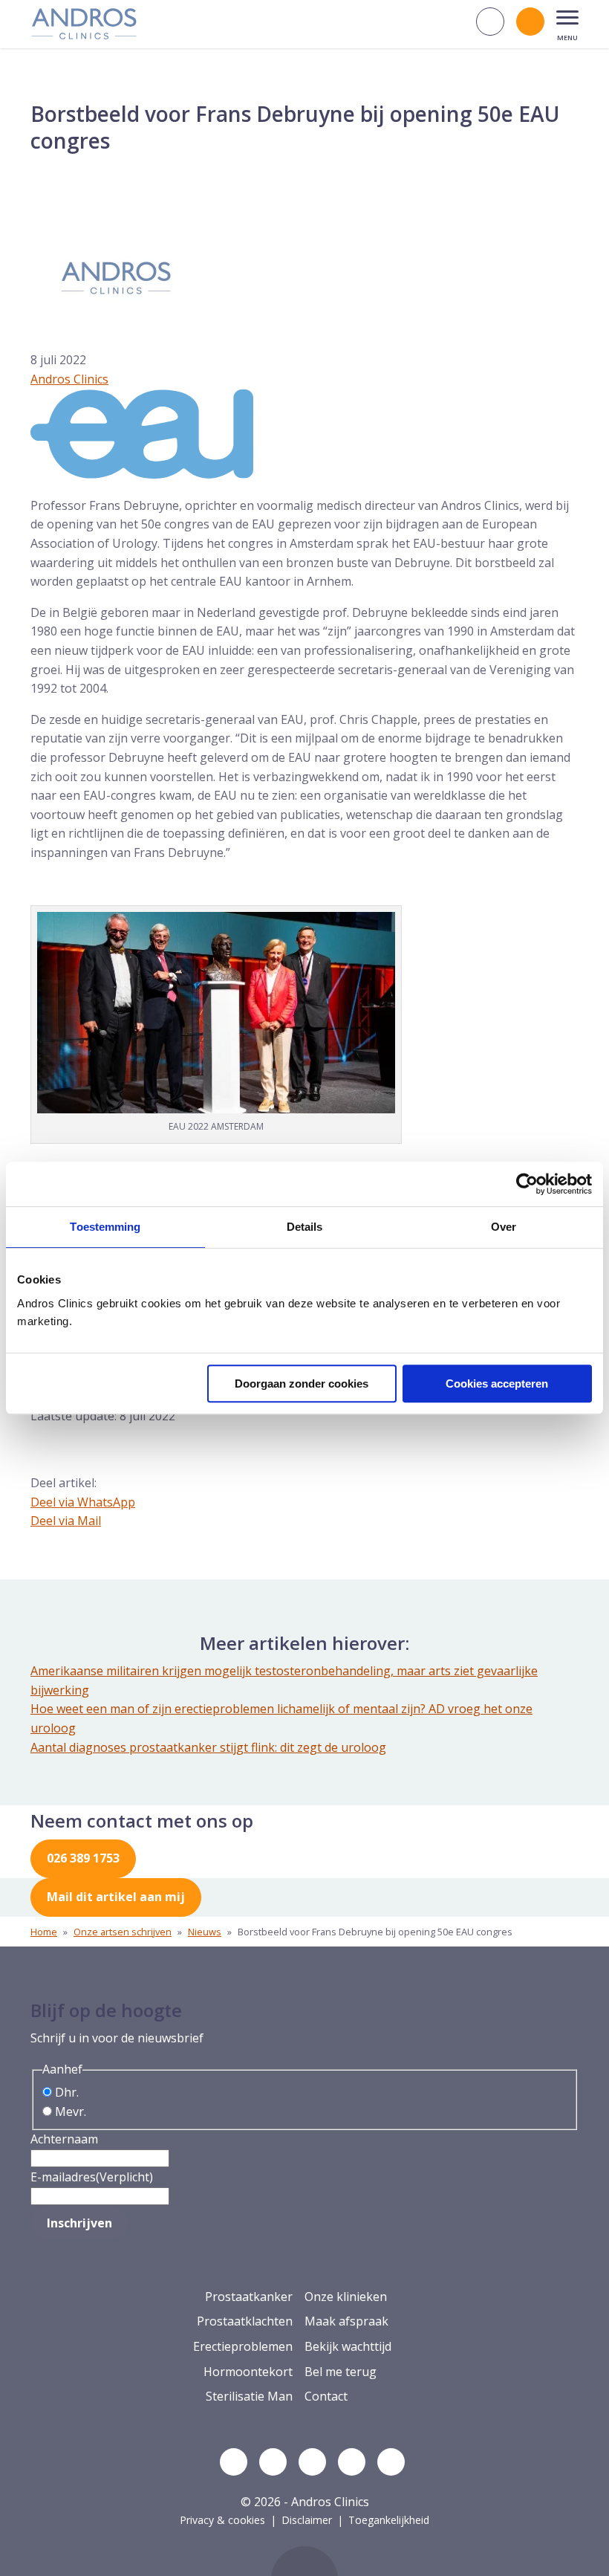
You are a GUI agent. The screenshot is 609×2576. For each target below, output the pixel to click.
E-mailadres (92, 2177)
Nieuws (205, 1932)
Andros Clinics (69, 379)
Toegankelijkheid (389, 2520)
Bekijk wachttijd (348, 2346)
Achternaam (64, 2139)
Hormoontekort (248, 2372)
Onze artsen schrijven (123, 1932)
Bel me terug (341, 2372)
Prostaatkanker (249, 2297)
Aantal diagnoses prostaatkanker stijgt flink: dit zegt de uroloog (208, 1747)
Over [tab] (504, 1227)
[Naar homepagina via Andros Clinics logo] (84, 34)
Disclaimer (307, 2520)
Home (44, 1932)
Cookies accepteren (497, 1384)
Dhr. (67, 2092)
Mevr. (71, 2111)
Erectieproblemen (243, 2346)
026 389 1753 (83, 1858)
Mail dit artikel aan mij (116, 1897)
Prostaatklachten (245, 2321)
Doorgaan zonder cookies (302, 1384)
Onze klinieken (346, 2297)
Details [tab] (305, 1227)
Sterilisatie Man (249, 2396)
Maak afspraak (346, 2321)
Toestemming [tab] (105, 1227)
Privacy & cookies (222, 2520)
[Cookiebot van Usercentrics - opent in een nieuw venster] (527, 1184)
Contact (326, 2396)
